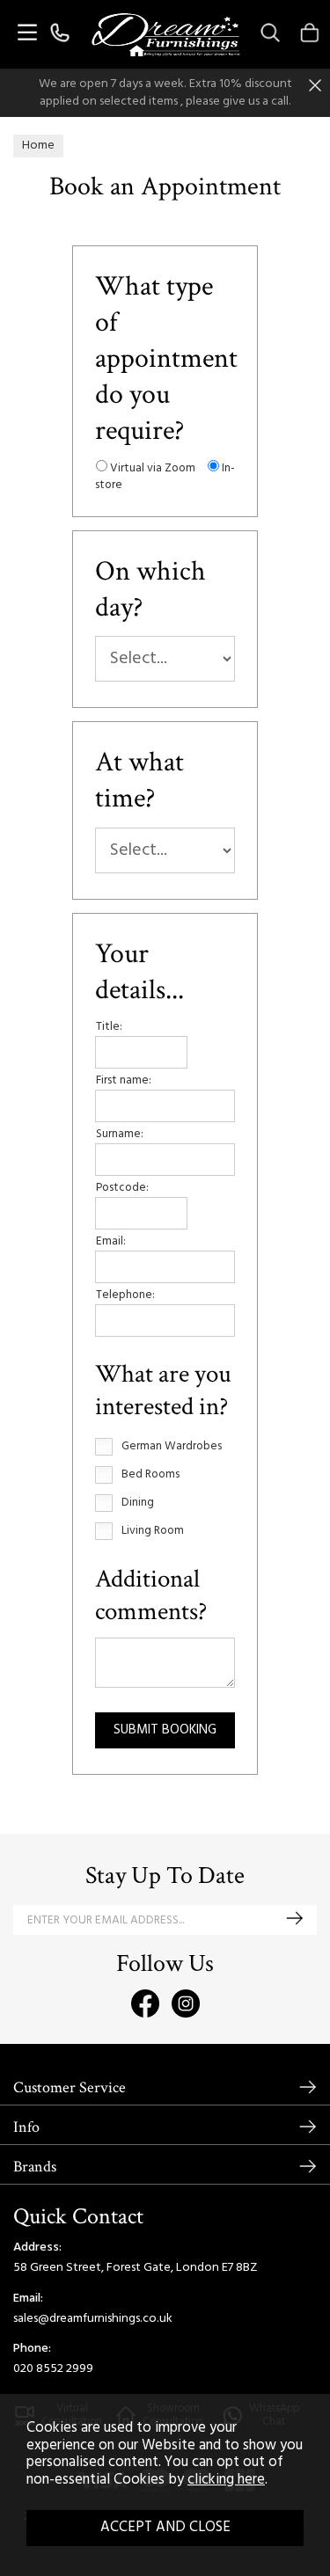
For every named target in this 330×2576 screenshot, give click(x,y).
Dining (138, 1503)
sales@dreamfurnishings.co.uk (93, 2319)
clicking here (226, 2480)
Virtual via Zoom (151, 468)
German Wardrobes (172, 1447)
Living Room (153, 1531)
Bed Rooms (150, 1475)
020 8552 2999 (53, 2369)
